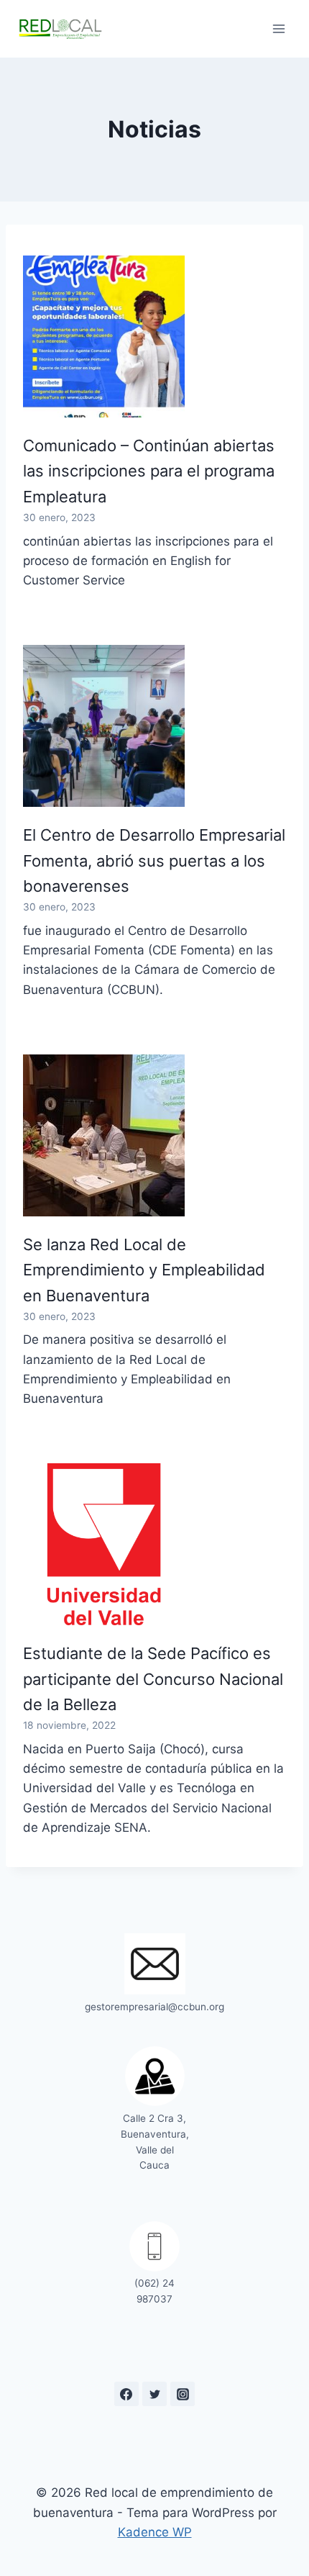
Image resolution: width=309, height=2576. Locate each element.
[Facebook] (126, 2394)
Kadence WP (155, 2532)
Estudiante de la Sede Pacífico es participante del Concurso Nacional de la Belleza (153, 1679)
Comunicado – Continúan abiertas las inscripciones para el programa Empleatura (149, 471)
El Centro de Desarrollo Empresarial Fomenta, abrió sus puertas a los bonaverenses (154, 860)
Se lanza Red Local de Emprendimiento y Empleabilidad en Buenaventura (144, 1270)
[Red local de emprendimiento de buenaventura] (60, 28)
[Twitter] (154, 2394)
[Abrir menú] (278, 28)
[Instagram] (183, 2394)
